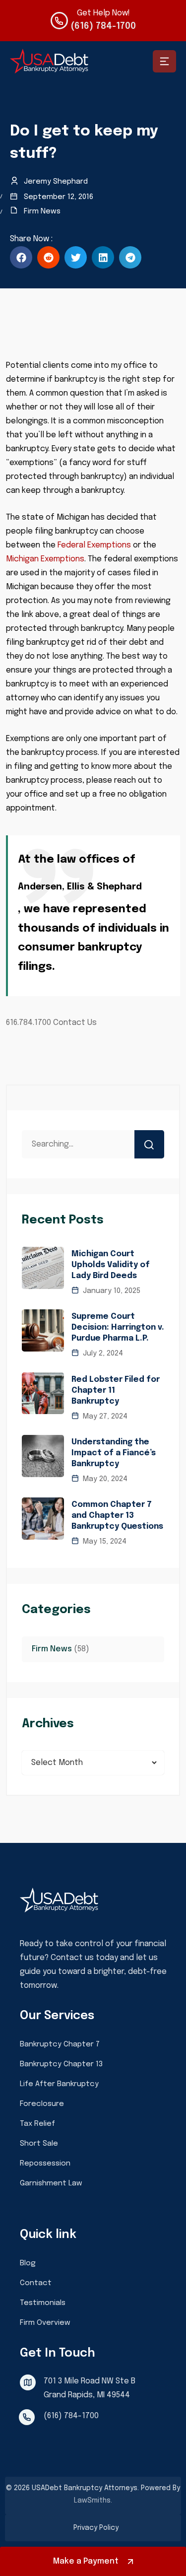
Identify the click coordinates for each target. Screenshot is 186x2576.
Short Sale (39, 2144)
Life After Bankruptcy (59, 2084)
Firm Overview (45, 2323)
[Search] (149, 1144)
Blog (28, 2263)
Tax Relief (37, 2124)
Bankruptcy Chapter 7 (60, 2044)
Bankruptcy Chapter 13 (61, 2064)
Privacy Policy (96, 2528)
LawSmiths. (93, 2501)
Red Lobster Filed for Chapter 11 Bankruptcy (116, 1390)
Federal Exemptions (94, 545)
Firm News (42, 211)
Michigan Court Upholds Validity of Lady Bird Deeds (111, 1265)
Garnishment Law (51, 2183)
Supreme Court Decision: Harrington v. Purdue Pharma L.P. (118, 1327)
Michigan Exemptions (45, 559)
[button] (21, 257)
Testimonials (43, 2303)
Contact (36, 2283)
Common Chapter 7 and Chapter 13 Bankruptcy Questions (117, 1516)
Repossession (45, 2164)
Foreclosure (42, 2104)
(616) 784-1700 (103, 26)
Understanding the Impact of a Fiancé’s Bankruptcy (114, 1453)
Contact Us (74, 1023)
